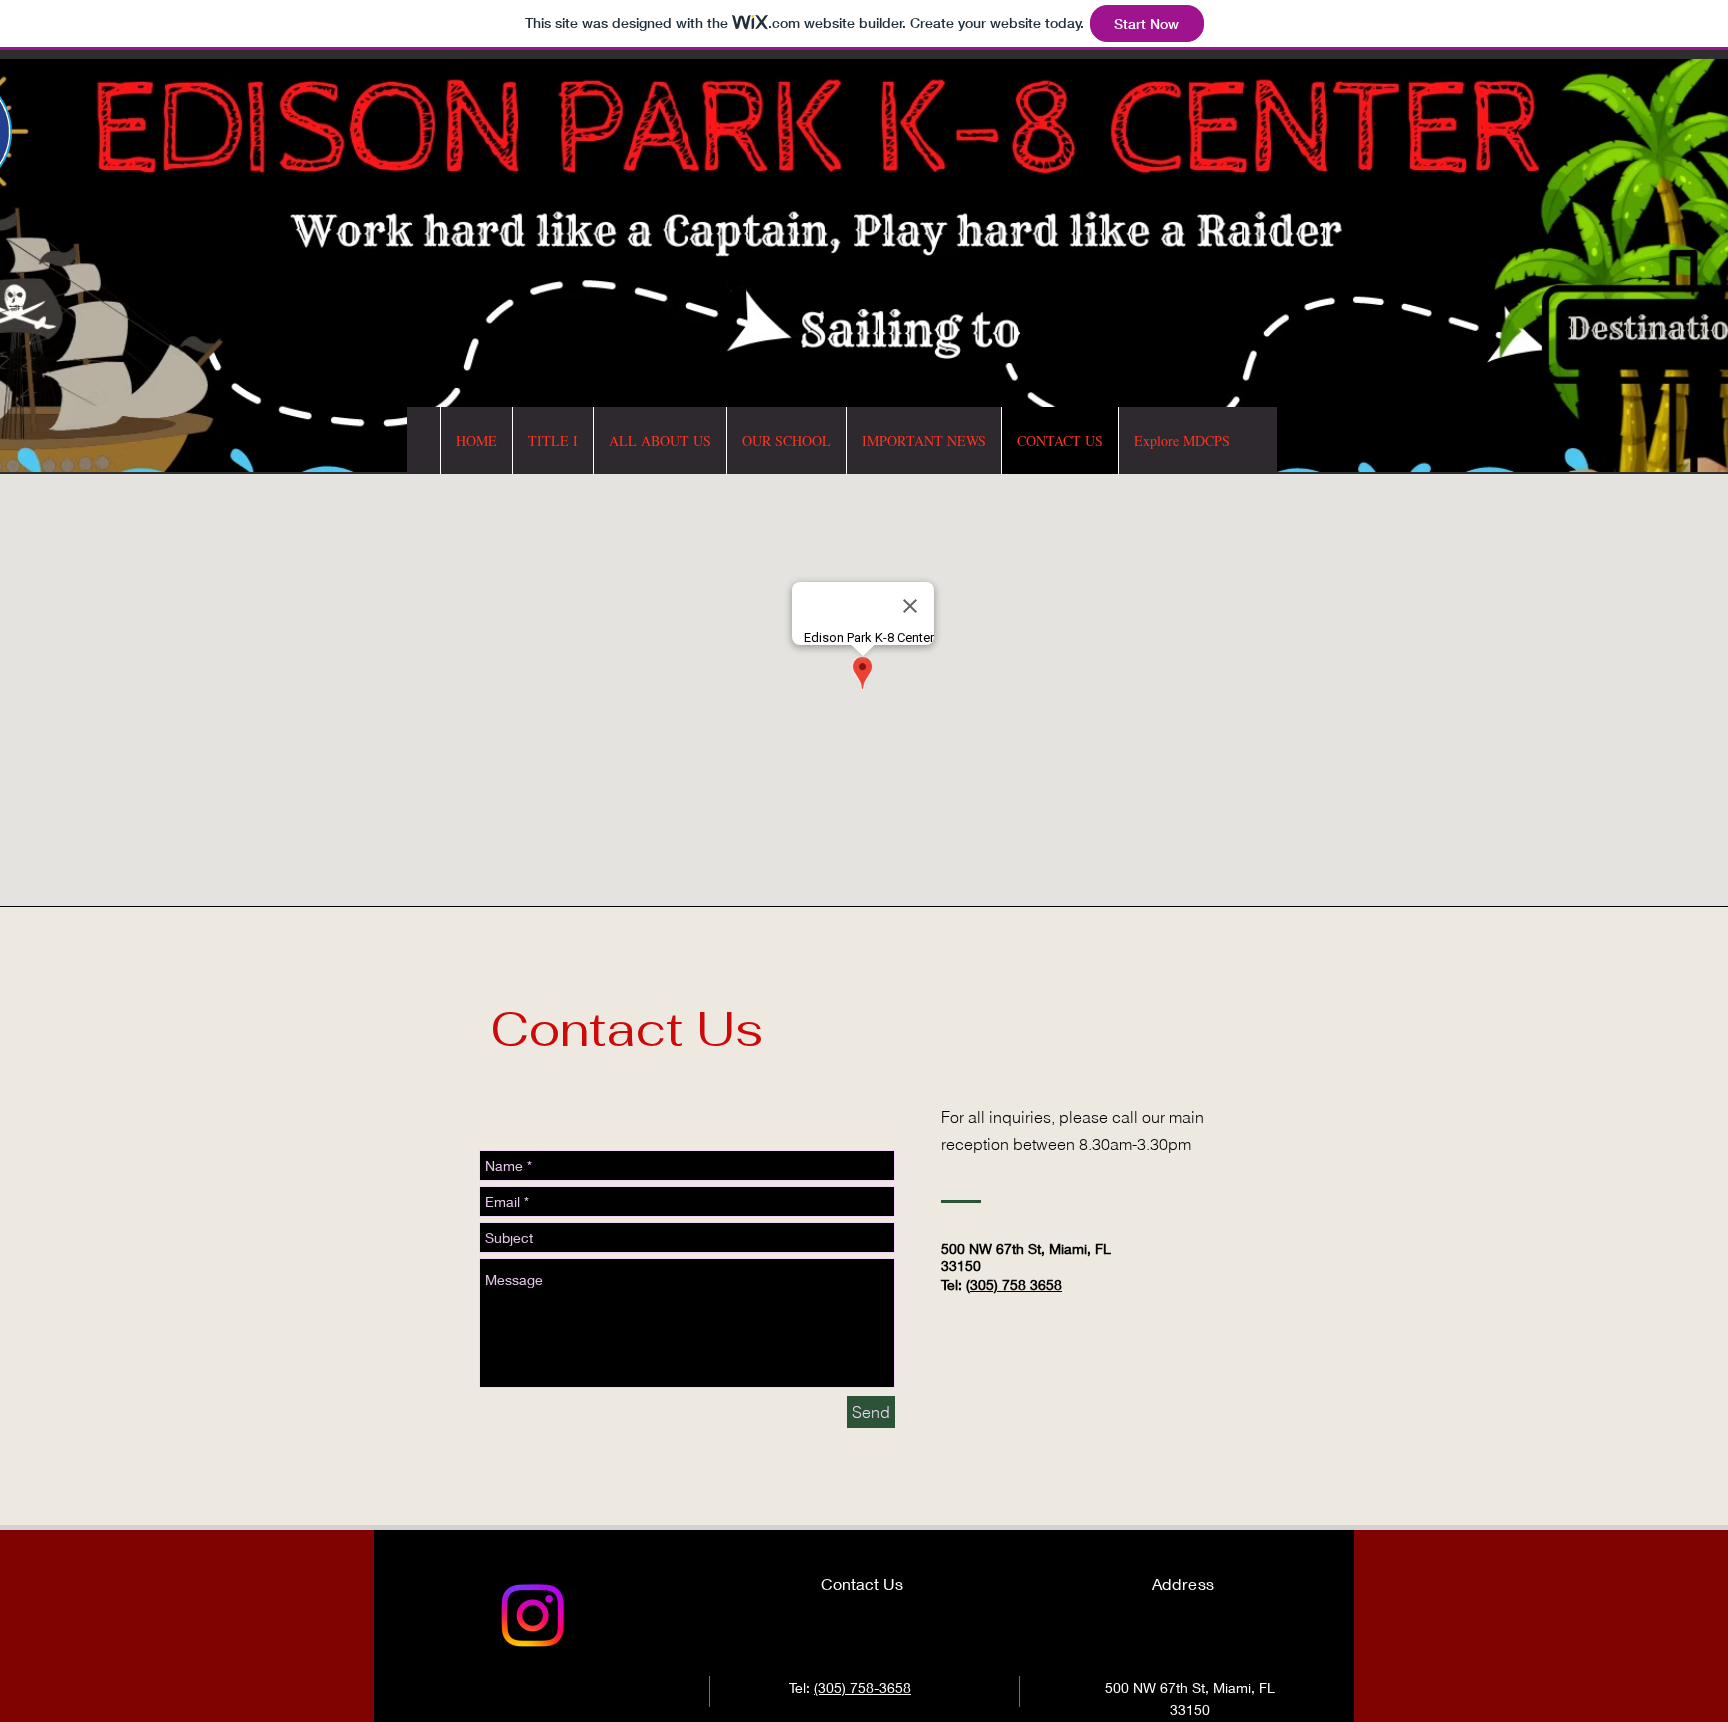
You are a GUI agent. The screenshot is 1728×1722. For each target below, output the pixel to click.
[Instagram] (532, 1615)
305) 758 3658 (1016, 1284)
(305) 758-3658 (862, 1687)
